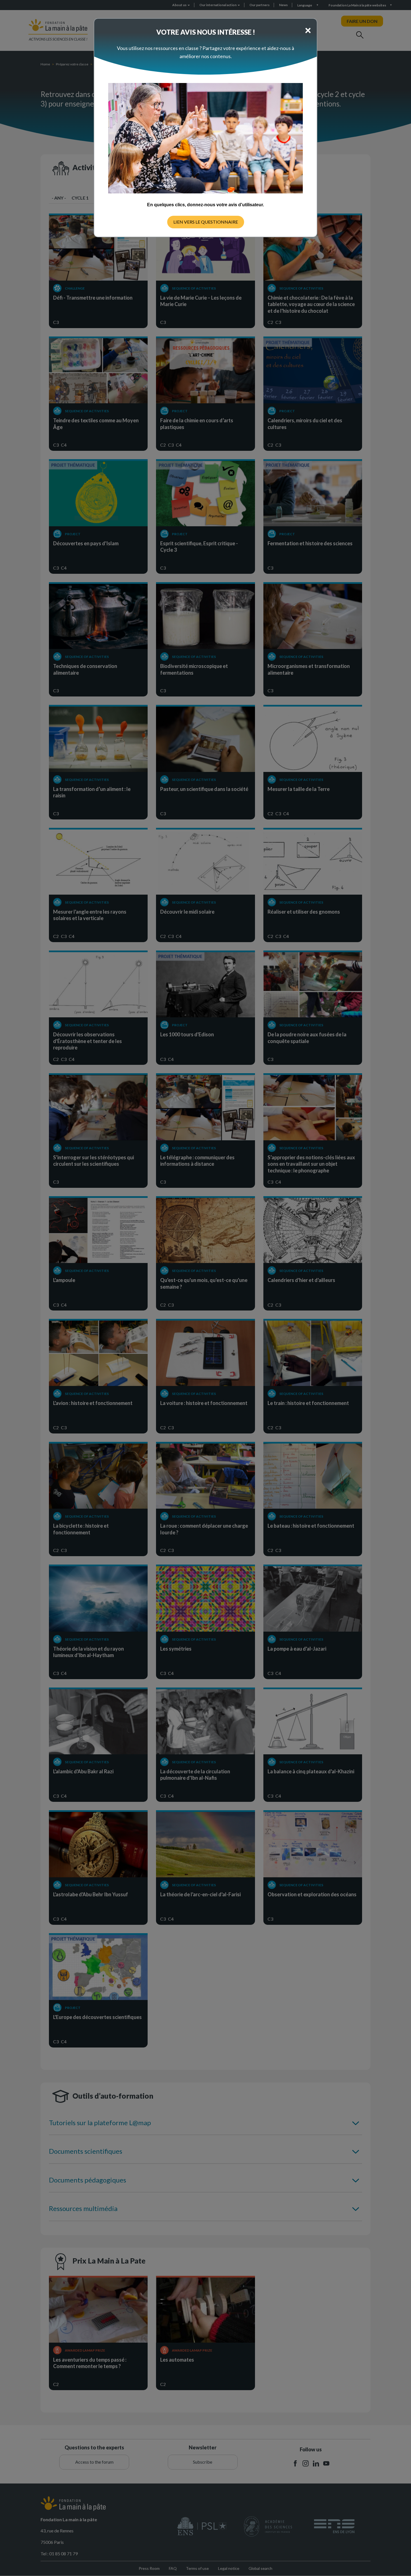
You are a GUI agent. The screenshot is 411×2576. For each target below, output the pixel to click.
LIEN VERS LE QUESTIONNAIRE (206, 222)
